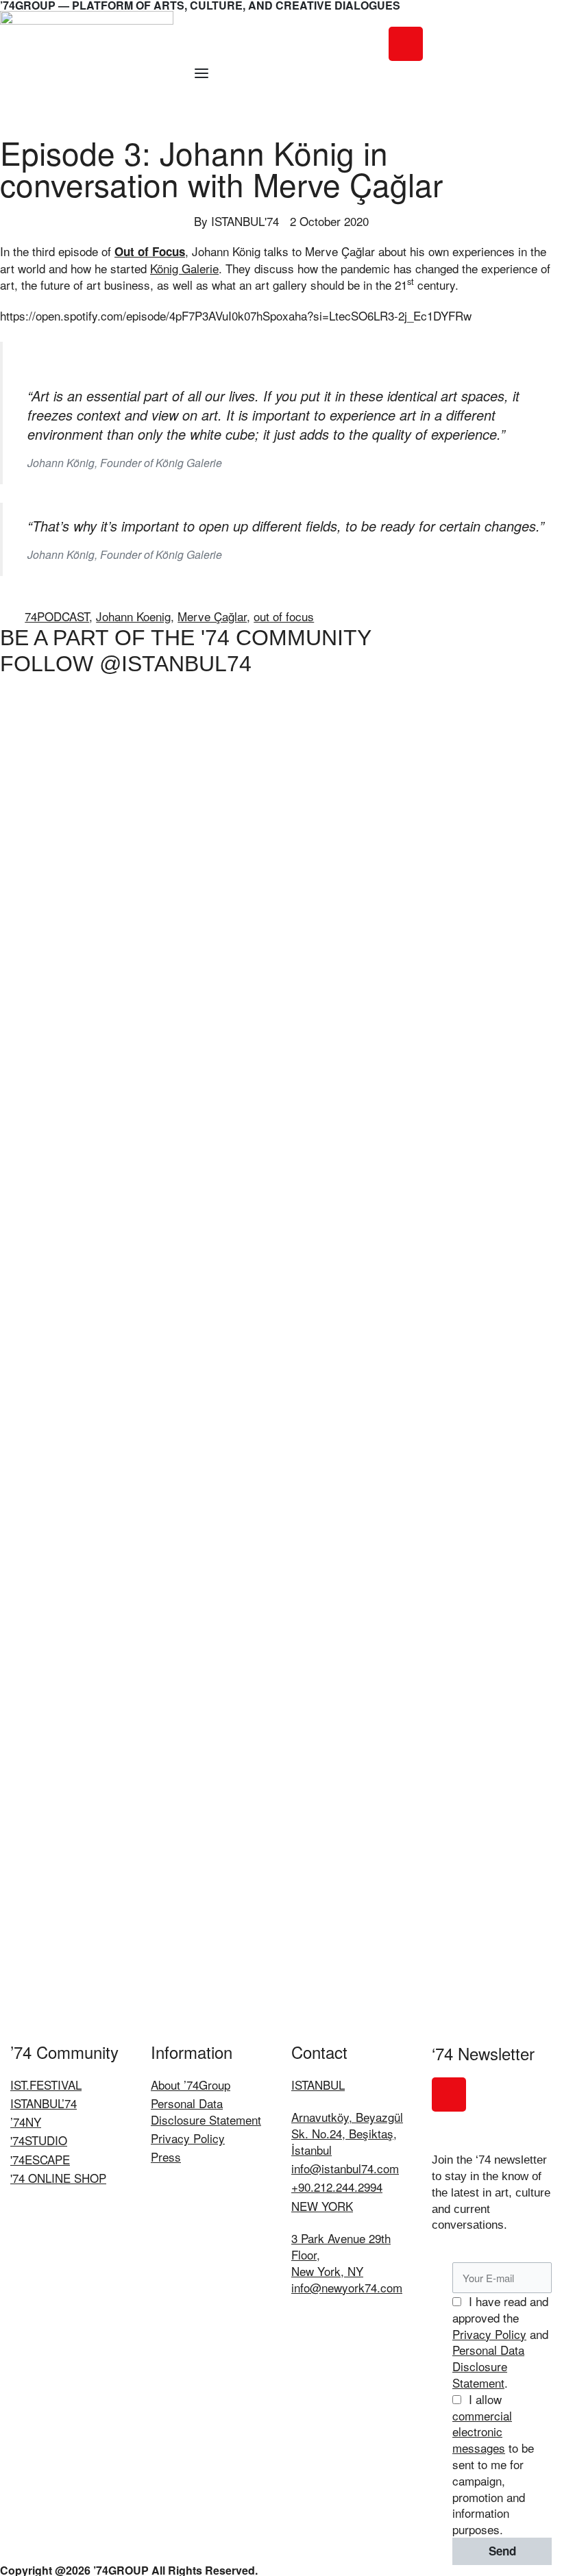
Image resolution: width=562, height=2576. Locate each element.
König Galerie (184, 268)
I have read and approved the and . (500, 2342)
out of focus (284, 616)
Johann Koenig (133, 616)
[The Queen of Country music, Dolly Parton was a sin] (281, 993)
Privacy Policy (489, 2334)
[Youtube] (519, 44)
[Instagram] (406, 44)
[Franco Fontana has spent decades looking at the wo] (393, 1050)
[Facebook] (443, 44)
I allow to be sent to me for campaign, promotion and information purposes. (493, 2464)
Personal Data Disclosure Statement (488, 2366)
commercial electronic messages (482, 2432)
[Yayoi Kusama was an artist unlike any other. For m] (56, 993)
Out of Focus (150, 251)
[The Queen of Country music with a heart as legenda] (506, 854)
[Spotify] (406, 82)
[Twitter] (481, 44)
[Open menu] (201, 73)
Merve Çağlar (212, 616)
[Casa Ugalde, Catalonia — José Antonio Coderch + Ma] (169, 1367)
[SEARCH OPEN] (396, 112)
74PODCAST (57, 616)
